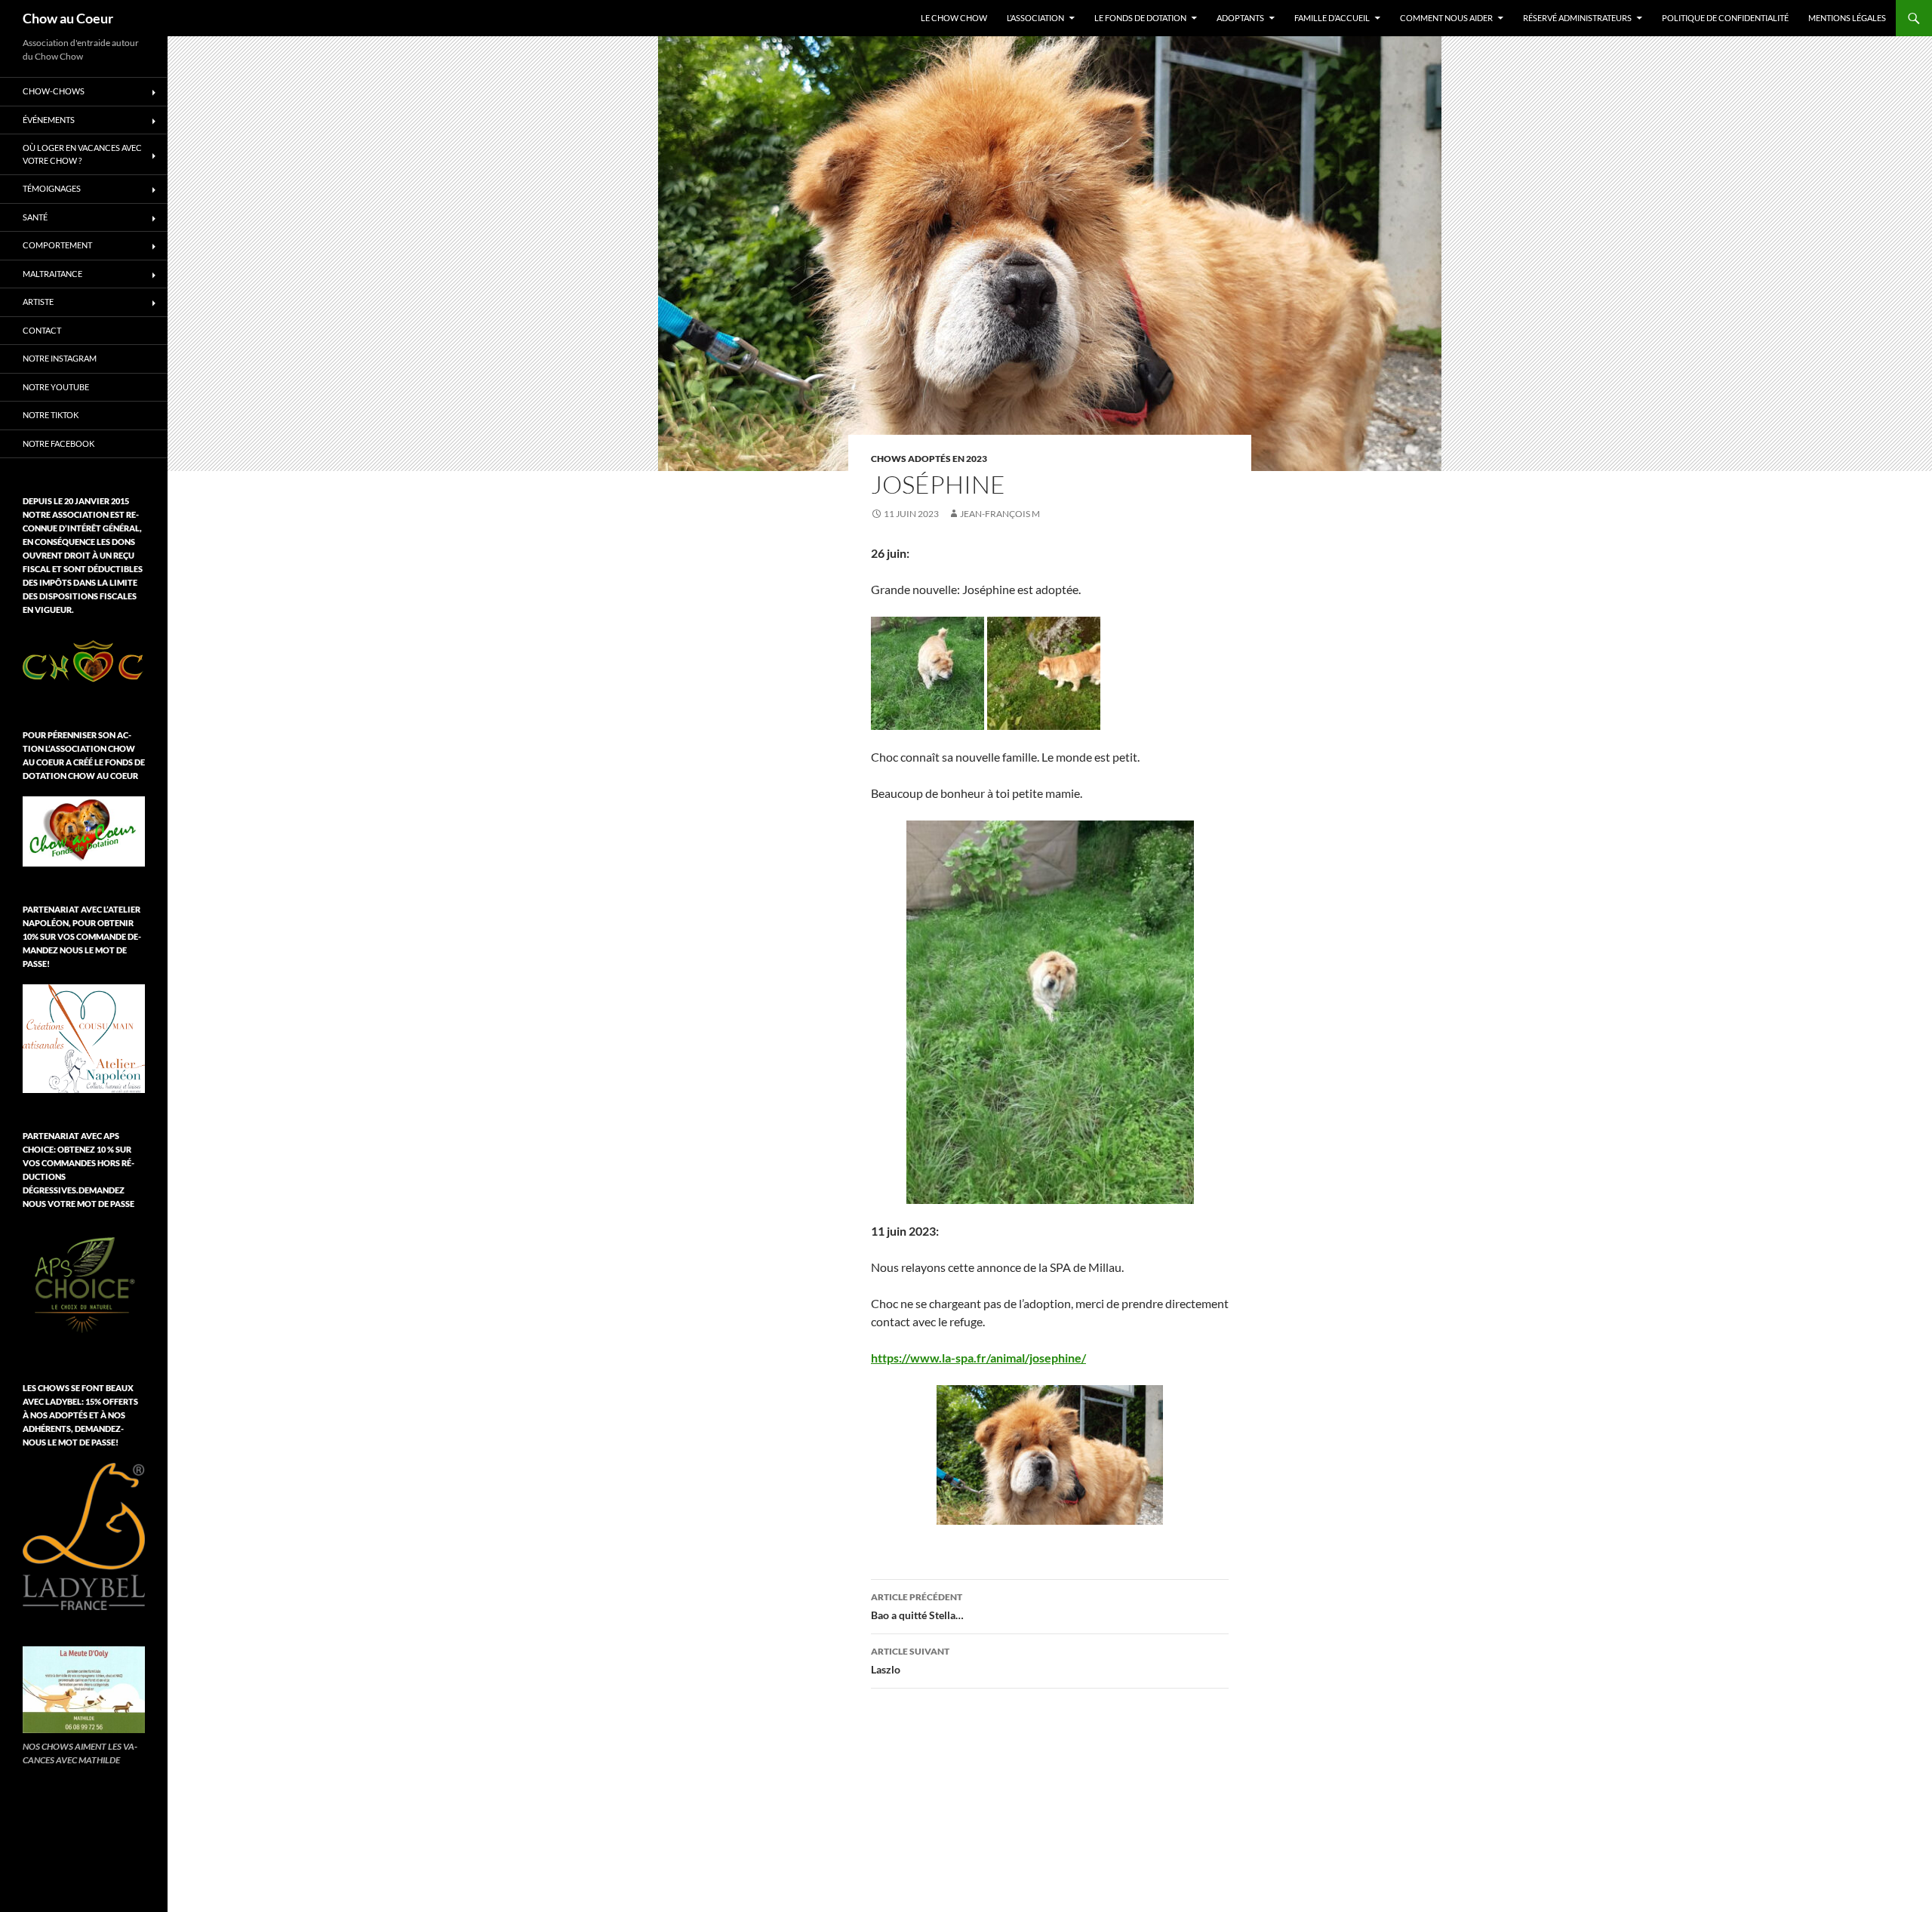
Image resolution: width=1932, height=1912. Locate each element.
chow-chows (54, 91)
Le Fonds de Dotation (1140, 18)
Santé (35, 217)
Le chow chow (954, 18)
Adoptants (1240, 18)
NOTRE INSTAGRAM (60, 358)
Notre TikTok (51, 415)
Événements (49, 120)
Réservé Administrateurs (1577, 18)
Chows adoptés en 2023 (929, 459)
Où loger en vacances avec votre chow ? (82, 154)
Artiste (38, 302)
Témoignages (52, 188)
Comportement (57, 245)
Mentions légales (1847, 18)
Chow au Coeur (68, 18)
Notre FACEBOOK (58, 443)
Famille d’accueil (1332, 18)
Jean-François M (1000, 514)
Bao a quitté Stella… (917, 1606)
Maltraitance (52, 274)
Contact (42, 330)
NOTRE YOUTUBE (56, 387)
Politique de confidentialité (1725, 18)
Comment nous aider (1446, 18)
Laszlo (910, 1661)
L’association (1035, 18)
